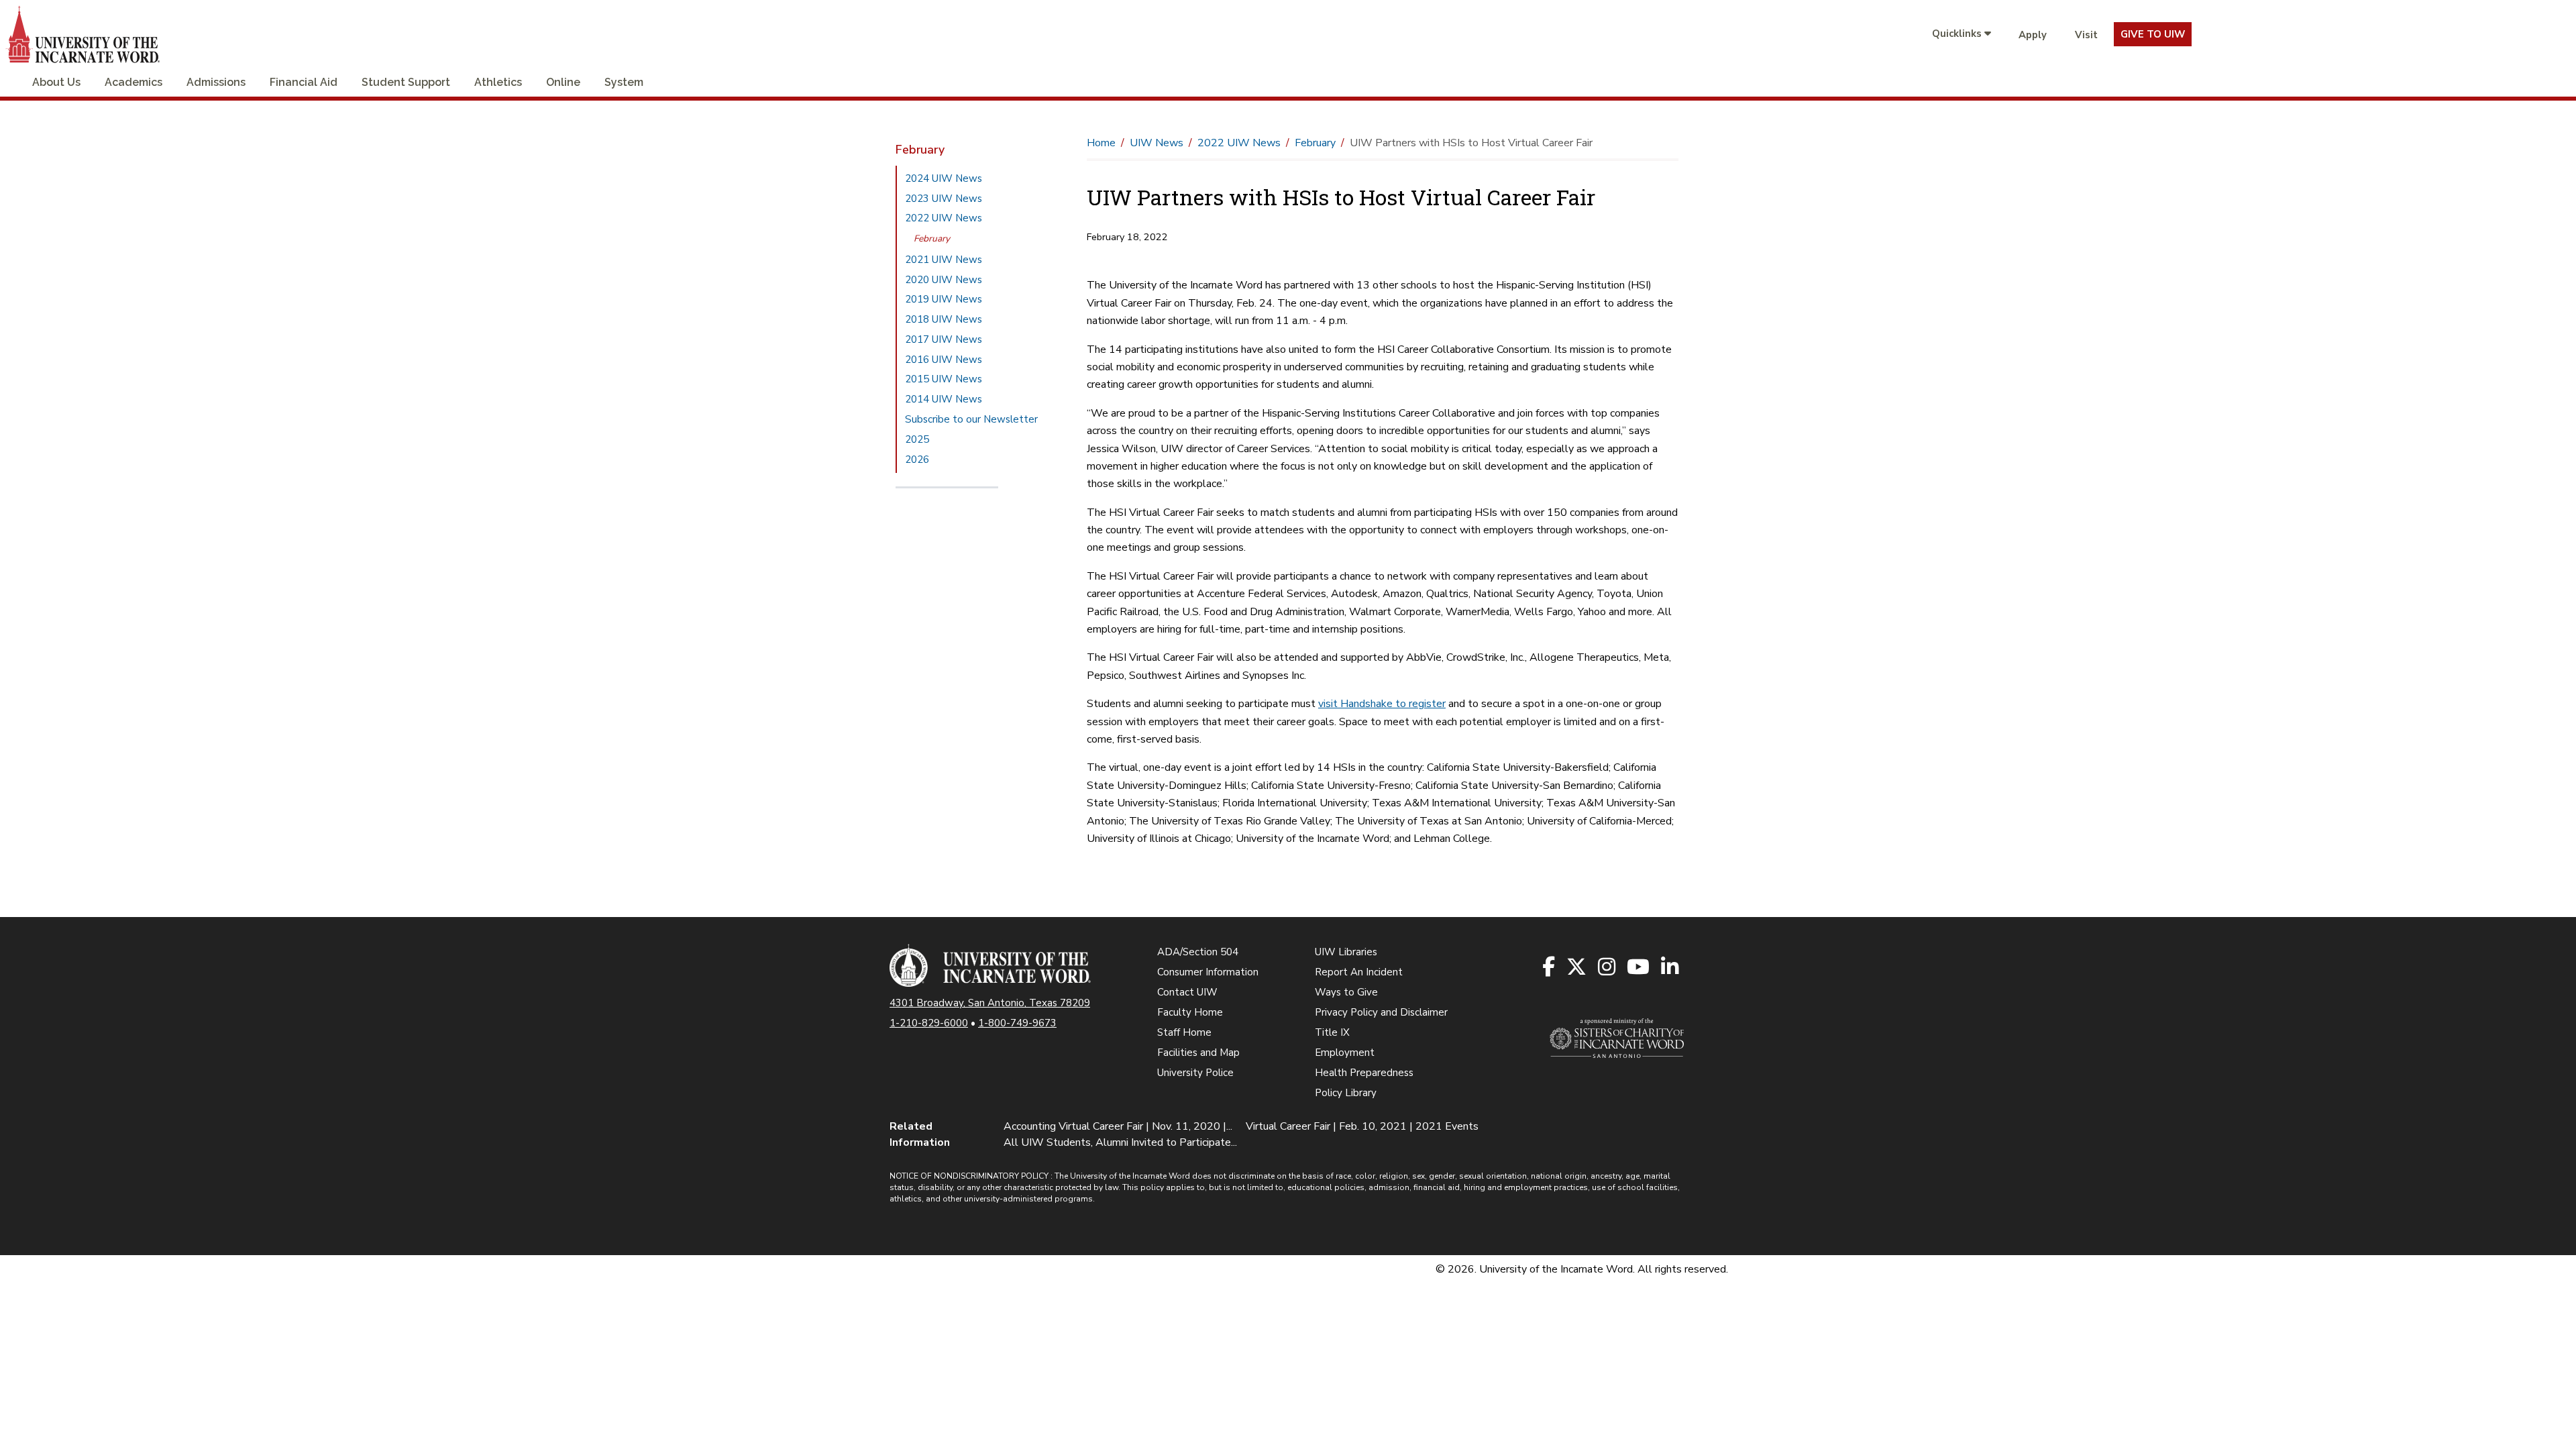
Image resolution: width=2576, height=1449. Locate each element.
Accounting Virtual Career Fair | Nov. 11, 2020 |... (1118, 1126)
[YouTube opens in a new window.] (1639, 968)
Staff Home (1184, 1032)
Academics (133, 82)
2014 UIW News (944, 399)
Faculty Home (1190, 1012)
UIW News (1157, 143)
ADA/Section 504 (1198, 952)
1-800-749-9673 (1017, 1023)
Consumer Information (1208, 972)
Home (1101, 143)
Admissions (216, 82)
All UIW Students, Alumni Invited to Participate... (1120, 1142)
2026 (917, 460)
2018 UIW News (944, 319)
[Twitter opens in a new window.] (1577, 968)
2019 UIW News (944, 299)
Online (563, 82)
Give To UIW (2153, 34)
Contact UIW (1187, 992)
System (624, 82)
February (932, 238)
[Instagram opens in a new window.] (1608, 968)
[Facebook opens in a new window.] (1550, 968)
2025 (917, 439)
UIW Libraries (1346, 952)
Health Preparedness (1364, 1073)
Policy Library (1346, 1093)
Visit (2086, 35)
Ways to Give (1346, 992)
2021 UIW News (944, 260)
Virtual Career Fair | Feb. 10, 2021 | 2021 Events (1362, 1126)
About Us (56, 82)
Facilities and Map (1198, 1053)
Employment (1345, 1053)
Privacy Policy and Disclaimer (1381, 1012)
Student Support (406, 82)
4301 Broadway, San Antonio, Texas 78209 (990, 1003)
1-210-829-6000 (929, 1023)
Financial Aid (304, 82)
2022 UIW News (944, 218)
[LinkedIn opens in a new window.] (1671, 968)
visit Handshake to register (1382, 704)
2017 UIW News (944, 339)
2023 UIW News (944, 199)
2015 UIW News (944, 379)
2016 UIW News (944, 360)
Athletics (498, 82)
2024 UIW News (944, 178)
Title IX (1332, 1032)
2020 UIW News (944, 280)
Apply (2033, 35)
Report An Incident (1359, 972)
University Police (1195, 1073)
